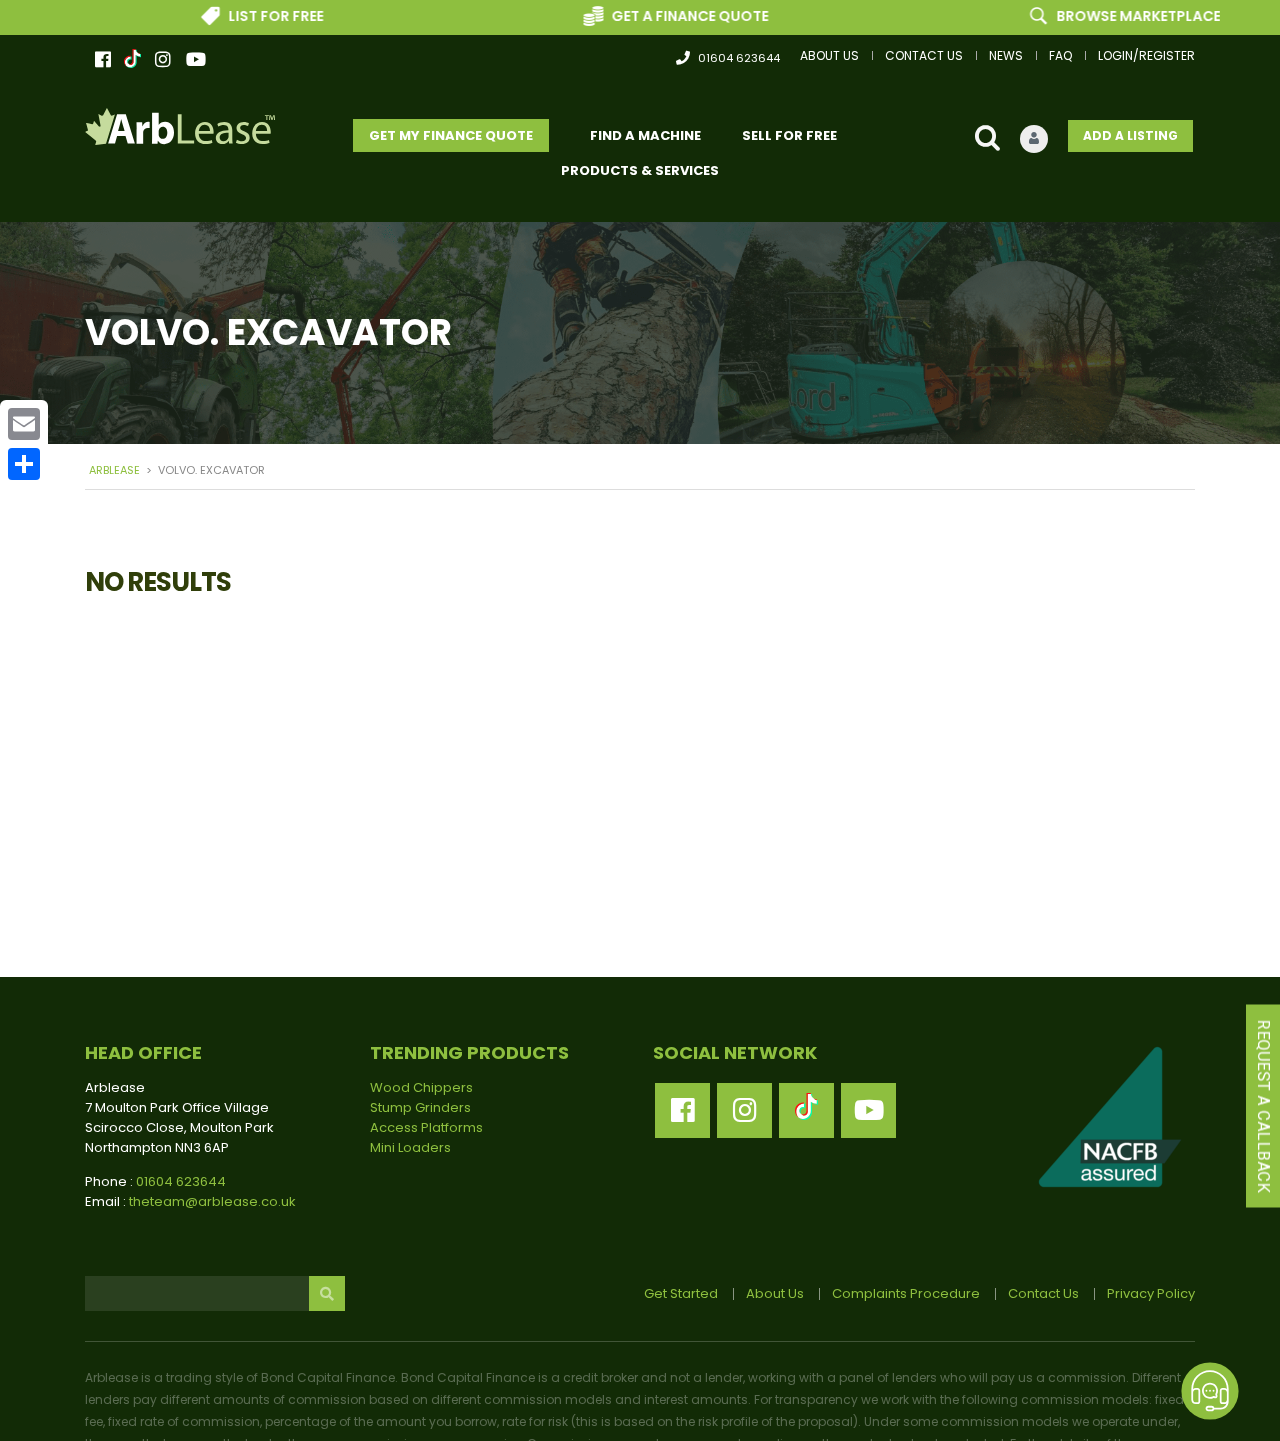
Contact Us (924, 55)
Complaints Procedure (906, 1293)
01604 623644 (739, 58)
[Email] (24, 424)
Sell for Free (789, 135)
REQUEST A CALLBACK (1263, 1106)
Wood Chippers (421, 1087)
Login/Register (1146, 55)
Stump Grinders (420, 1107)
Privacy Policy (1151, 1293)
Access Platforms (426, 1127)
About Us (829, 55)
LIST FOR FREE (245, 16)
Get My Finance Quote (451, 135)
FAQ (1060, 55)
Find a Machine (645, 135)
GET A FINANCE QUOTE (659, 16)
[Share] (24, 464)
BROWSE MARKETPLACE (1108, 16)
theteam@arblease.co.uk (212, 1201)
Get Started (681, 1293)
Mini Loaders (410, 1147)
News (1006, 55)
